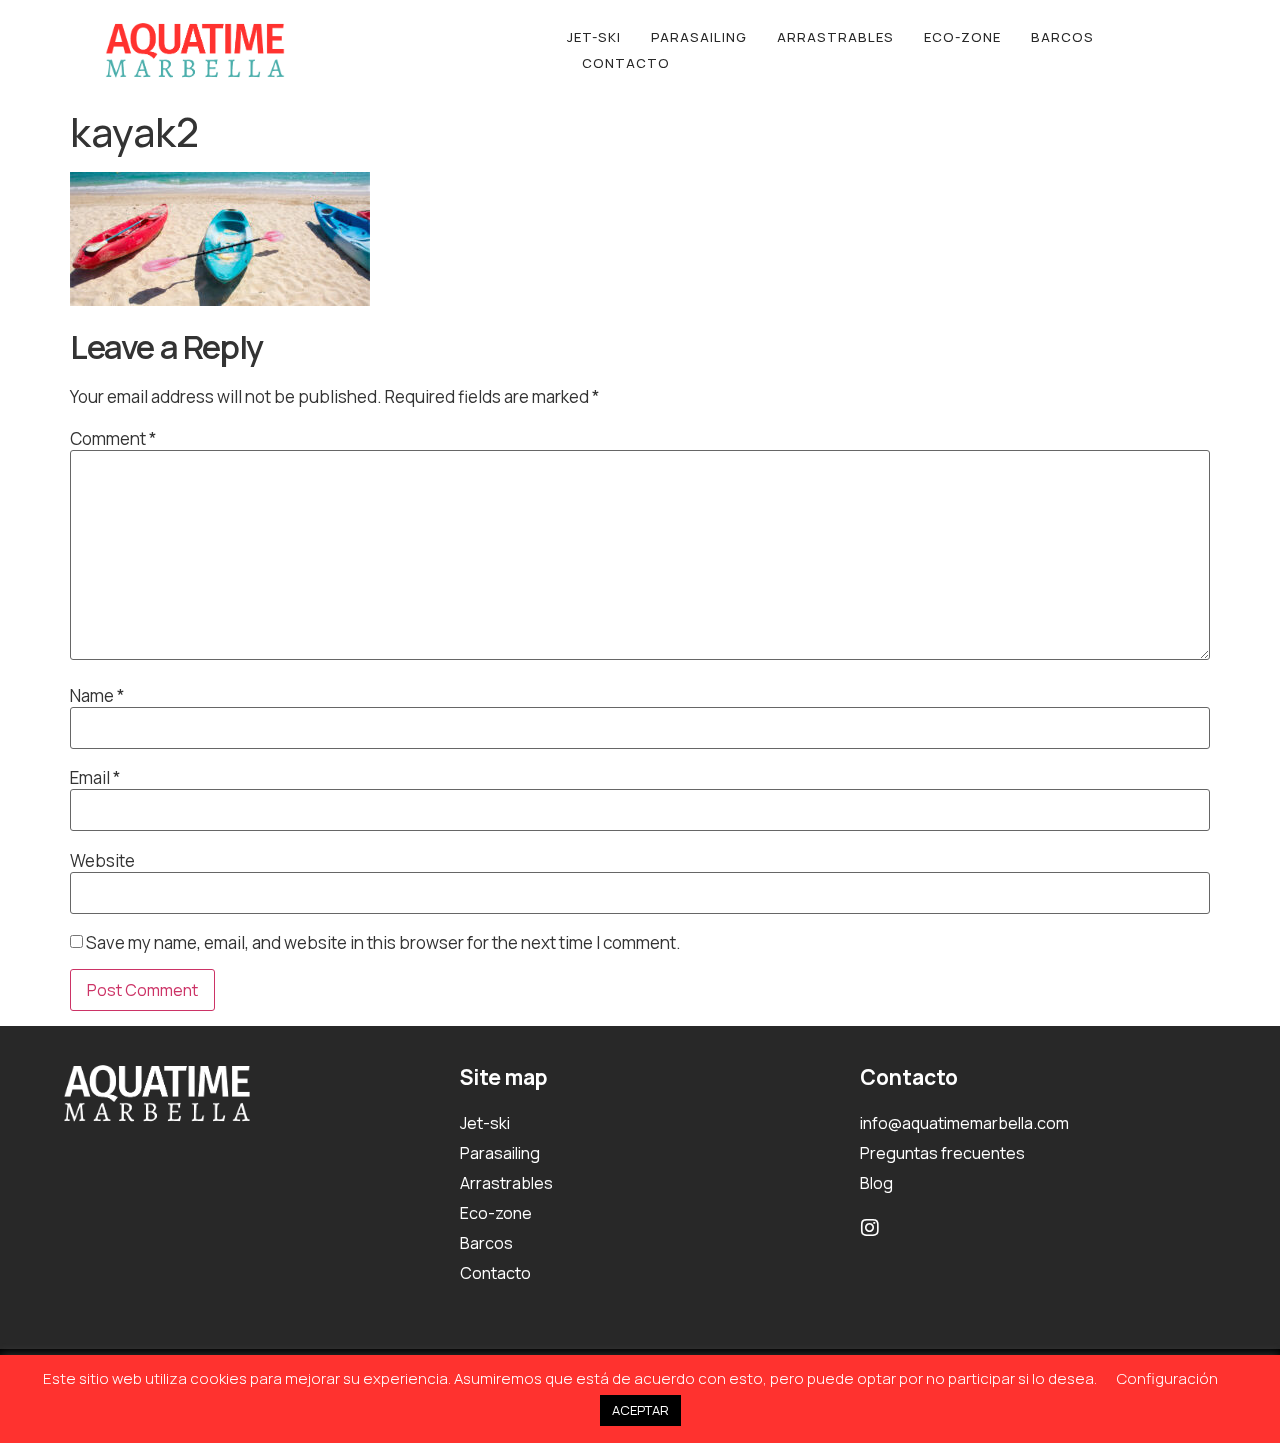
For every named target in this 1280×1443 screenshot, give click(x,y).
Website (102, 860)
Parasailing (699, 37)
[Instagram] (870, 1228)
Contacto (626, 63)
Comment (113, 438)
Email (95, 777)
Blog (876, 1183)
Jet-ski (594, 37)
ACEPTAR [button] (640, 1410)
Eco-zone (962, 37)
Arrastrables (835, 37)
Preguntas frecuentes (942, 1153)
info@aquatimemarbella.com (964, 1123)
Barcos (1062, 37)
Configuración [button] (1167, 1378)
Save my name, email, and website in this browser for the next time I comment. (383, 942)
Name (97, 695)
